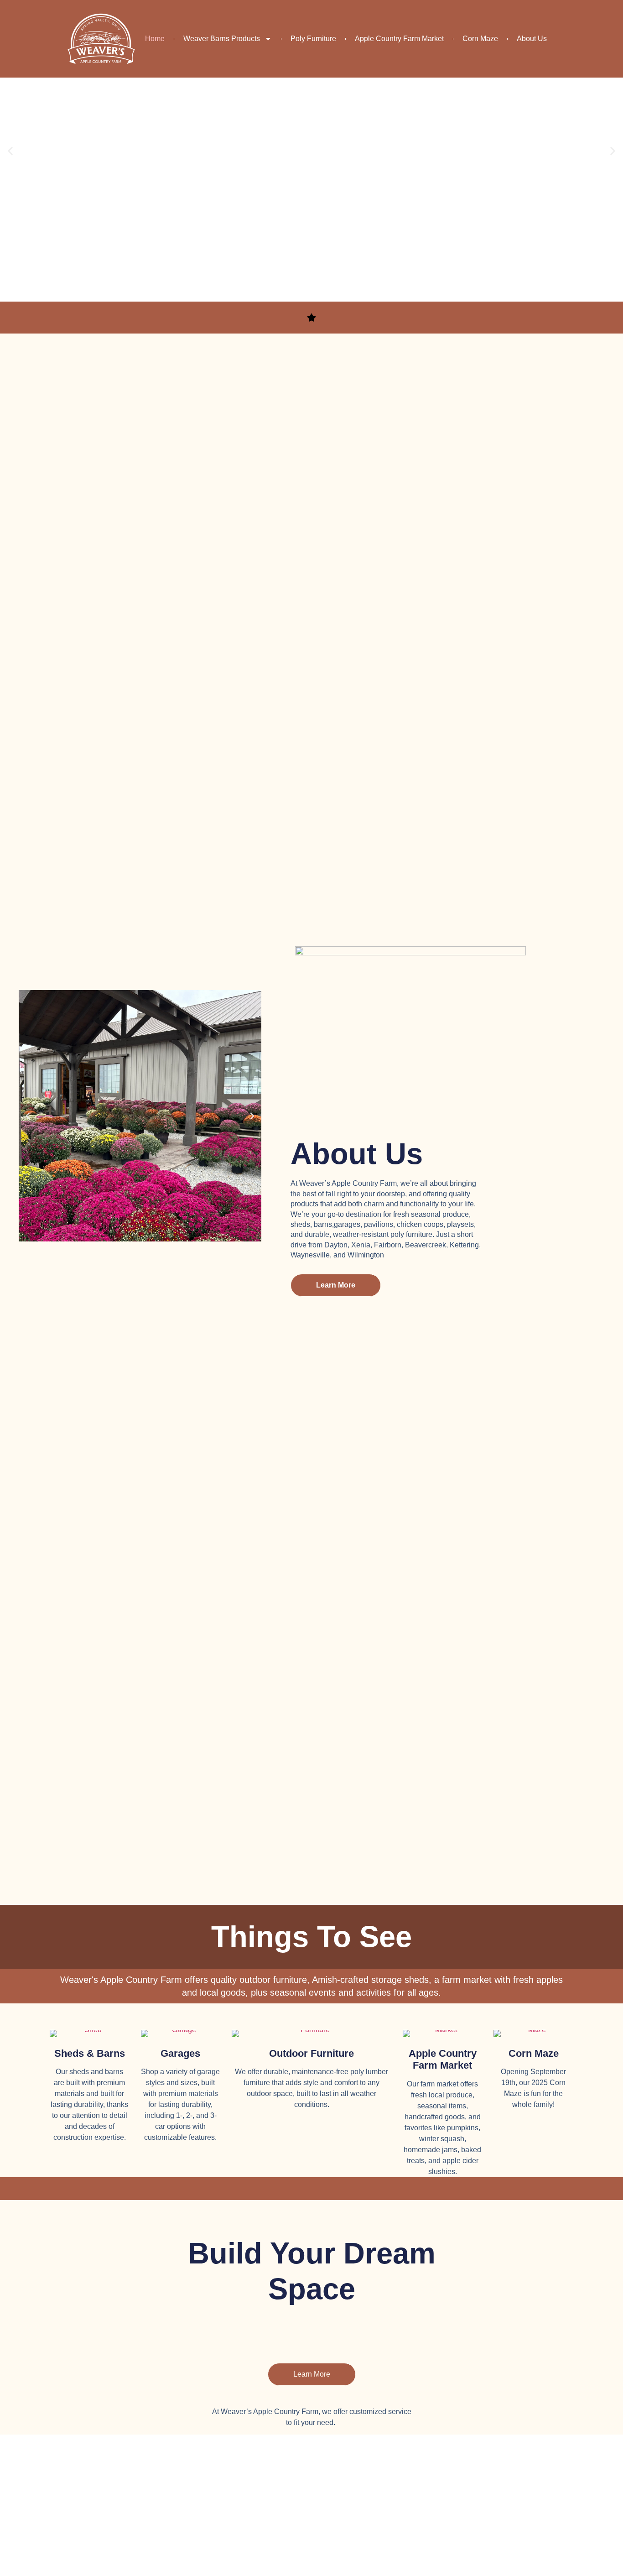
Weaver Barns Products (222, 39)
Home (155, 39)
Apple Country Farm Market (399, 39)
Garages (180, 2053)
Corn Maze (480, 39)
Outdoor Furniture (311, 2053)
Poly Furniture (313, 39)
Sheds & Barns (90, 2053)
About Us (532, 39)
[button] (10, 151)
